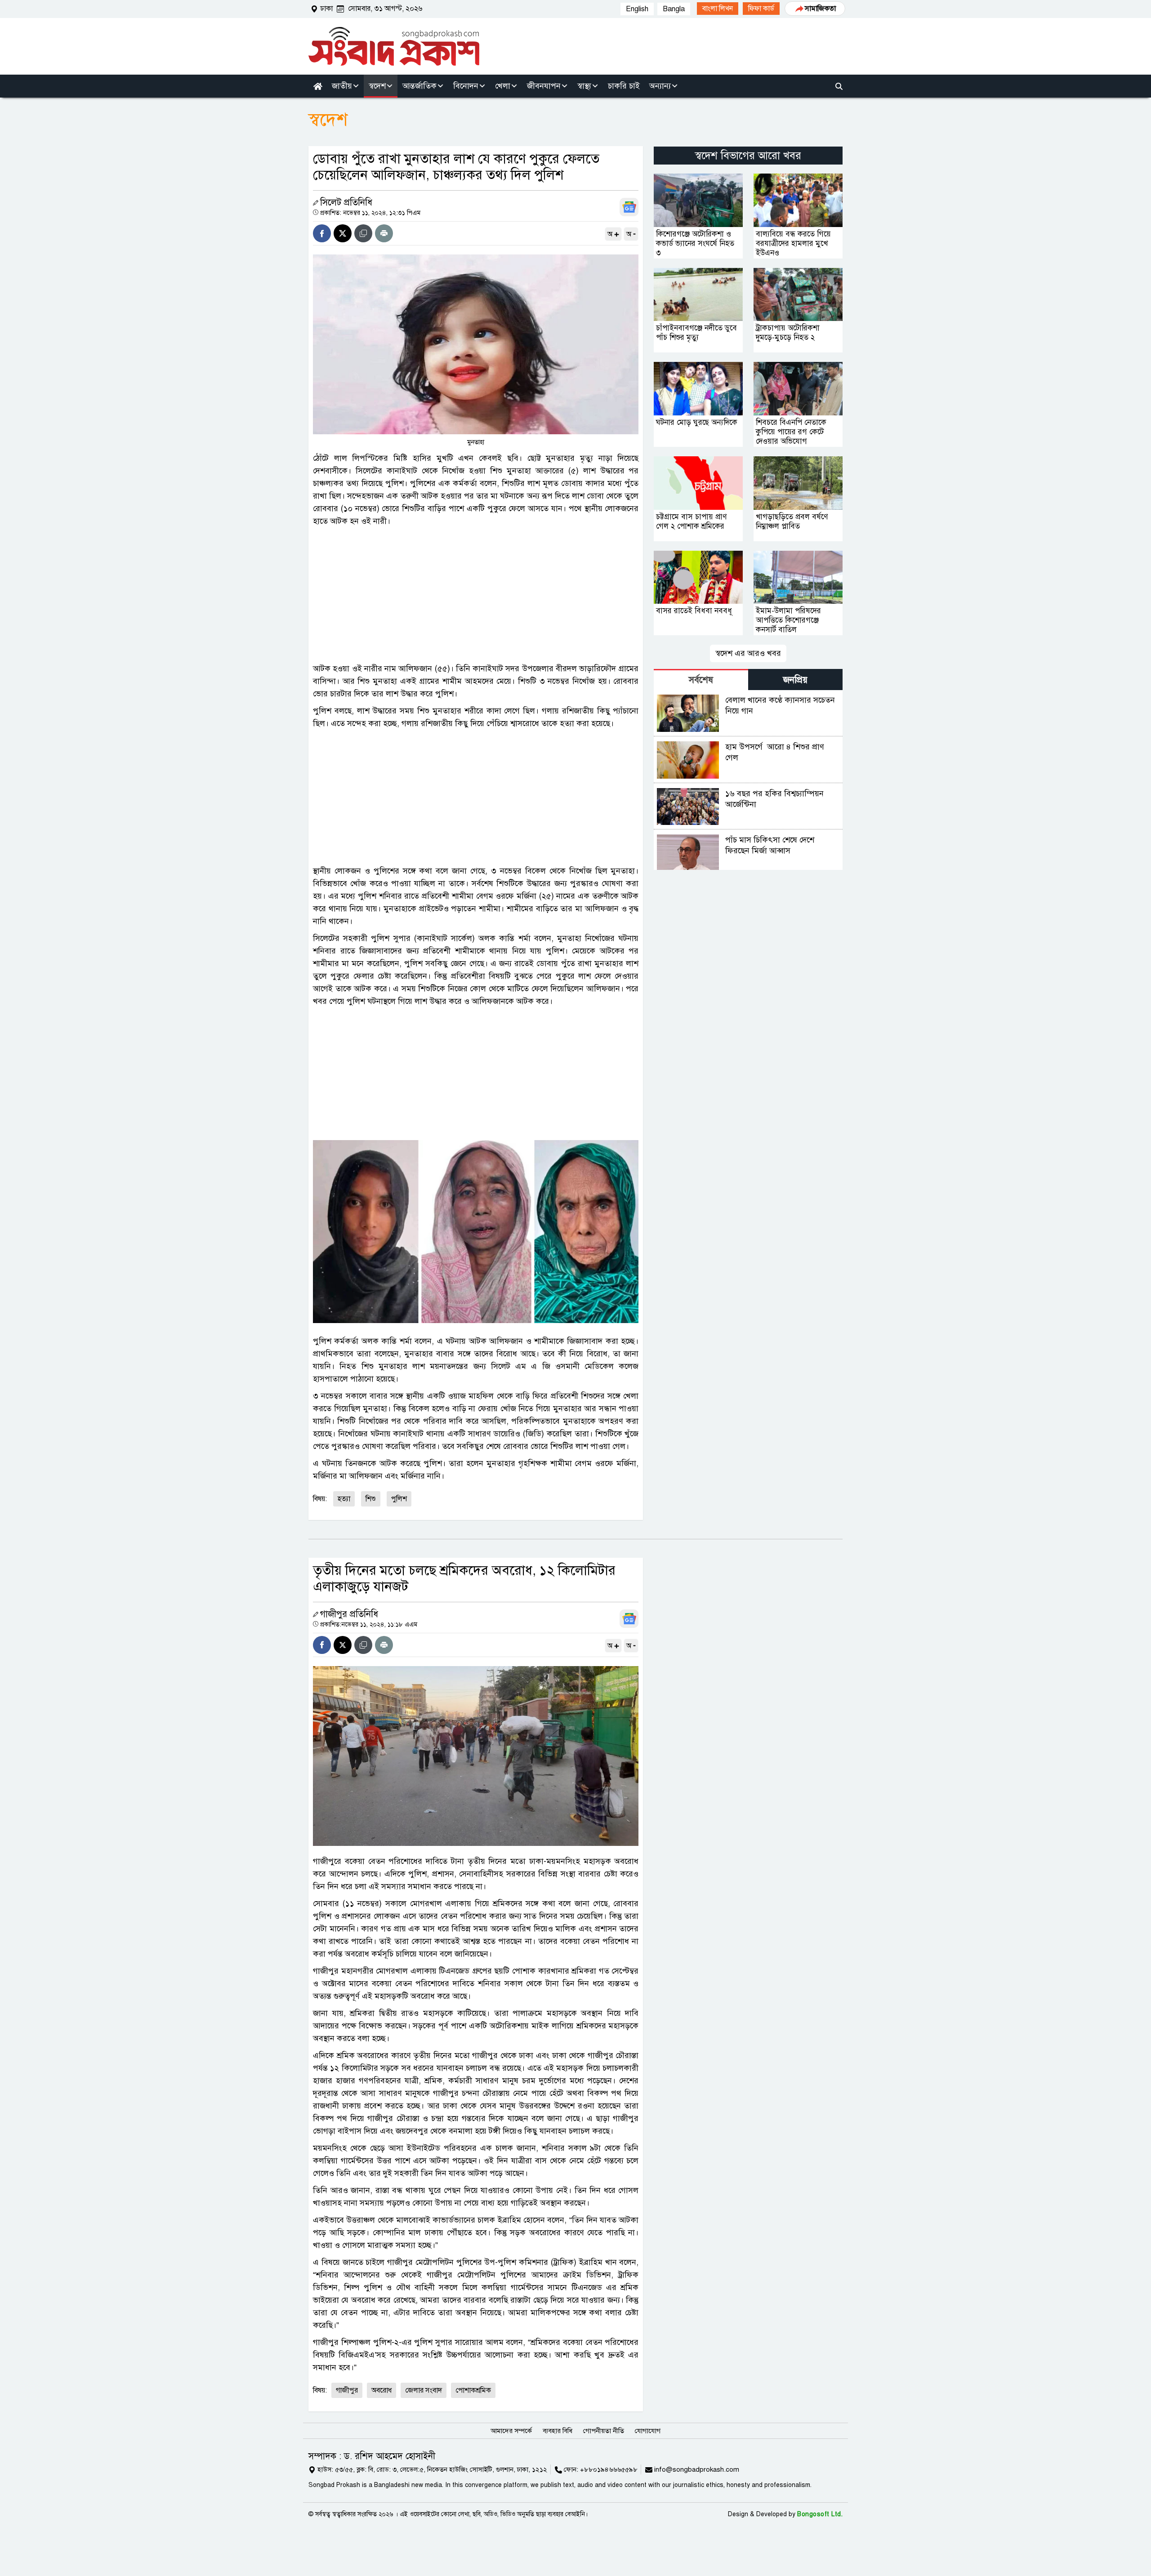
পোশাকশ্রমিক (473, 2390)
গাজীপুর (347, 2390)
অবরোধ (381, 2390)
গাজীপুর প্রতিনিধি (349, 1614)
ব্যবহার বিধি (558, 2431)
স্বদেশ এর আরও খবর (748, 653)
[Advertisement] (476, 595)
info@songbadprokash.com (697, 2469)
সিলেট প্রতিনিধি (346, 203)
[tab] (701, 680)
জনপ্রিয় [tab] (795, 680)
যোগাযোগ (648, 2431)
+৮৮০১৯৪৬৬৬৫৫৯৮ (609, 2469)
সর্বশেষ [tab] (701, 680)
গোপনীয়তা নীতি (604, 2431)
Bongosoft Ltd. (820, 2514)
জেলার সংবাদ (424, 2390)
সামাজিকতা (820, 9)
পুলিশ (399, 1499)
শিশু (371, 1499)
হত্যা (344, 1499)
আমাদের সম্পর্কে (511, 2431)
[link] (718, 9)
